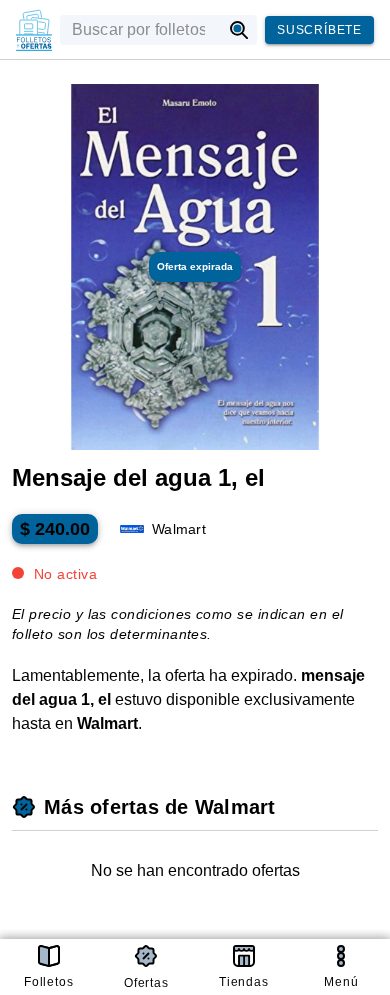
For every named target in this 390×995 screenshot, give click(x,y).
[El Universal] (34, 30)
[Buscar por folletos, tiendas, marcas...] (239, 30)
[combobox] (140, 30)
